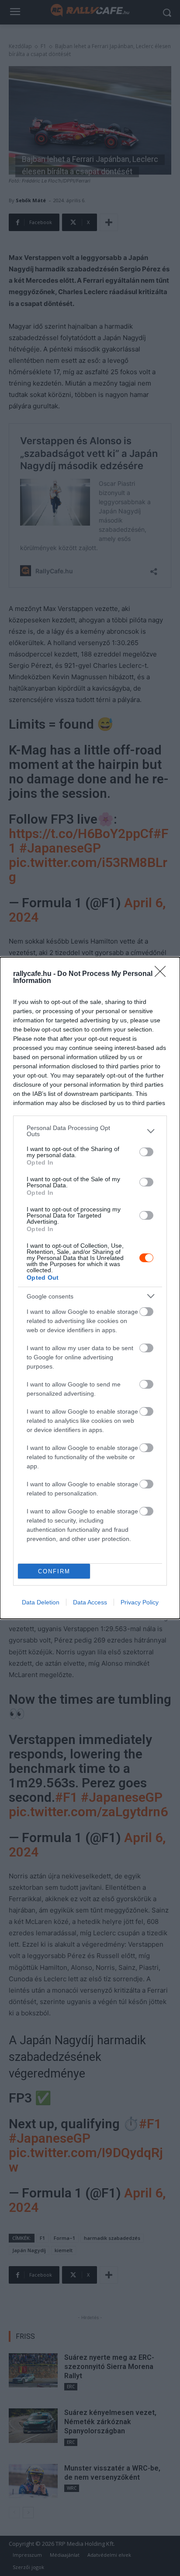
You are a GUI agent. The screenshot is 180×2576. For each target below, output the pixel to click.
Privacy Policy (140, 1602)
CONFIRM (54, 1571)
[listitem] (90, 1131)
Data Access (90, 1602)
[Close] (163, 974)
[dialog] (90, 1288)
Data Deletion (41, 1602)
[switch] (146, 1152)
